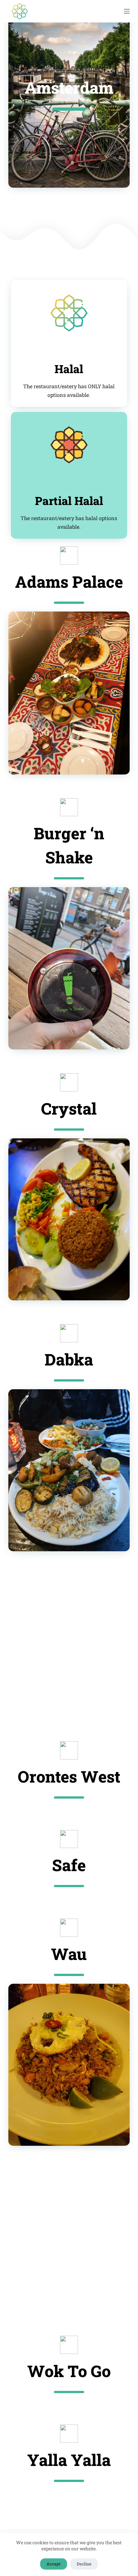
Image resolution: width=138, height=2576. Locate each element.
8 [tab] (93, 1040)
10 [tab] (112, 1040)
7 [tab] (83, 1040)
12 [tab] (122, 1291)
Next (118, 693)
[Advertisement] (69, 1646)
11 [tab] (112, 1291)
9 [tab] (103, 1040)
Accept (54, 2564)
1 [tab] (50, 765)
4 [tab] (79, 765)
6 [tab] (74, 1040)
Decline (84, 2564)
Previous (20, 693)
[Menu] (127, 11)
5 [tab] (88, 765)
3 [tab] (69, 765)
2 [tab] (59, 765)
